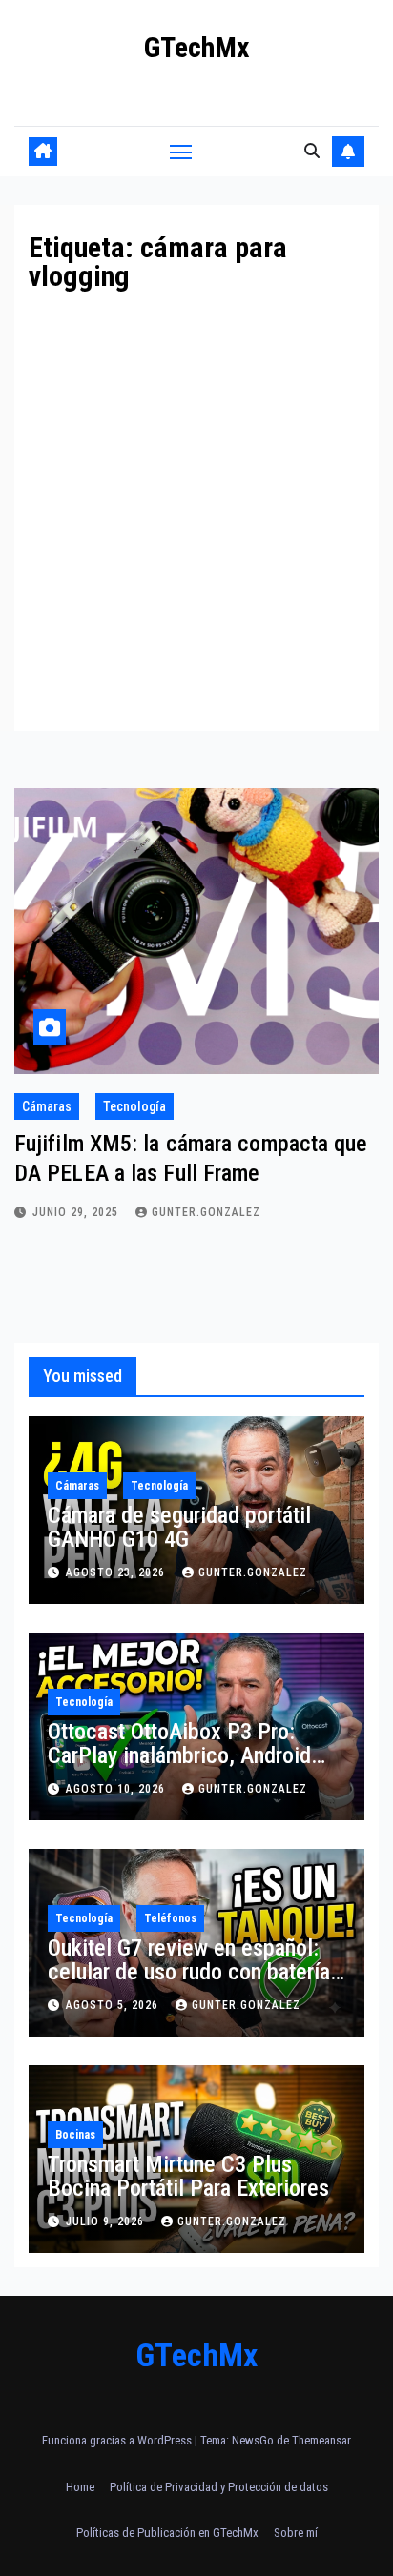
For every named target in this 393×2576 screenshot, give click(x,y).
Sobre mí (296, 2533)
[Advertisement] (196, 497)
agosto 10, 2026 (117, 1789)
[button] (312, 151)
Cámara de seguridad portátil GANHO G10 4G (179, 1527)
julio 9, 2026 (107, 2221)
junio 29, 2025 (77, 1212)
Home (80, 2487)
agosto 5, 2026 (114, 2005)
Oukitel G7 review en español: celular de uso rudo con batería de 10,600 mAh (189, 1972)
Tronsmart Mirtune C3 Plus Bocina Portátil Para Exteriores (188, 2176)
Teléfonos (170, 1918)
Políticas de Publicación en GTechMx (167, 2533)
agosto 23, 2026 (117, 1572)
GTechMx (197, 47)
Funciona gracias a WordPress (118, 2440)
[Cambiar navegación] (181, 152)
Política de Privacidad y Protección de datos (219, 2487)
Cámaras (47, 1106)
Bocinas (75, 2135)
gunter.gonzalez (206, 1212)
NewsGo (253, 2440)
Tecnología (134, 1106)
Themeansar (321, 2440)
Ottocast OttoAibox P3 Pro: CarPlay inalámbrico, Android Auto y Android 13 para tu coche (194, 1755)
